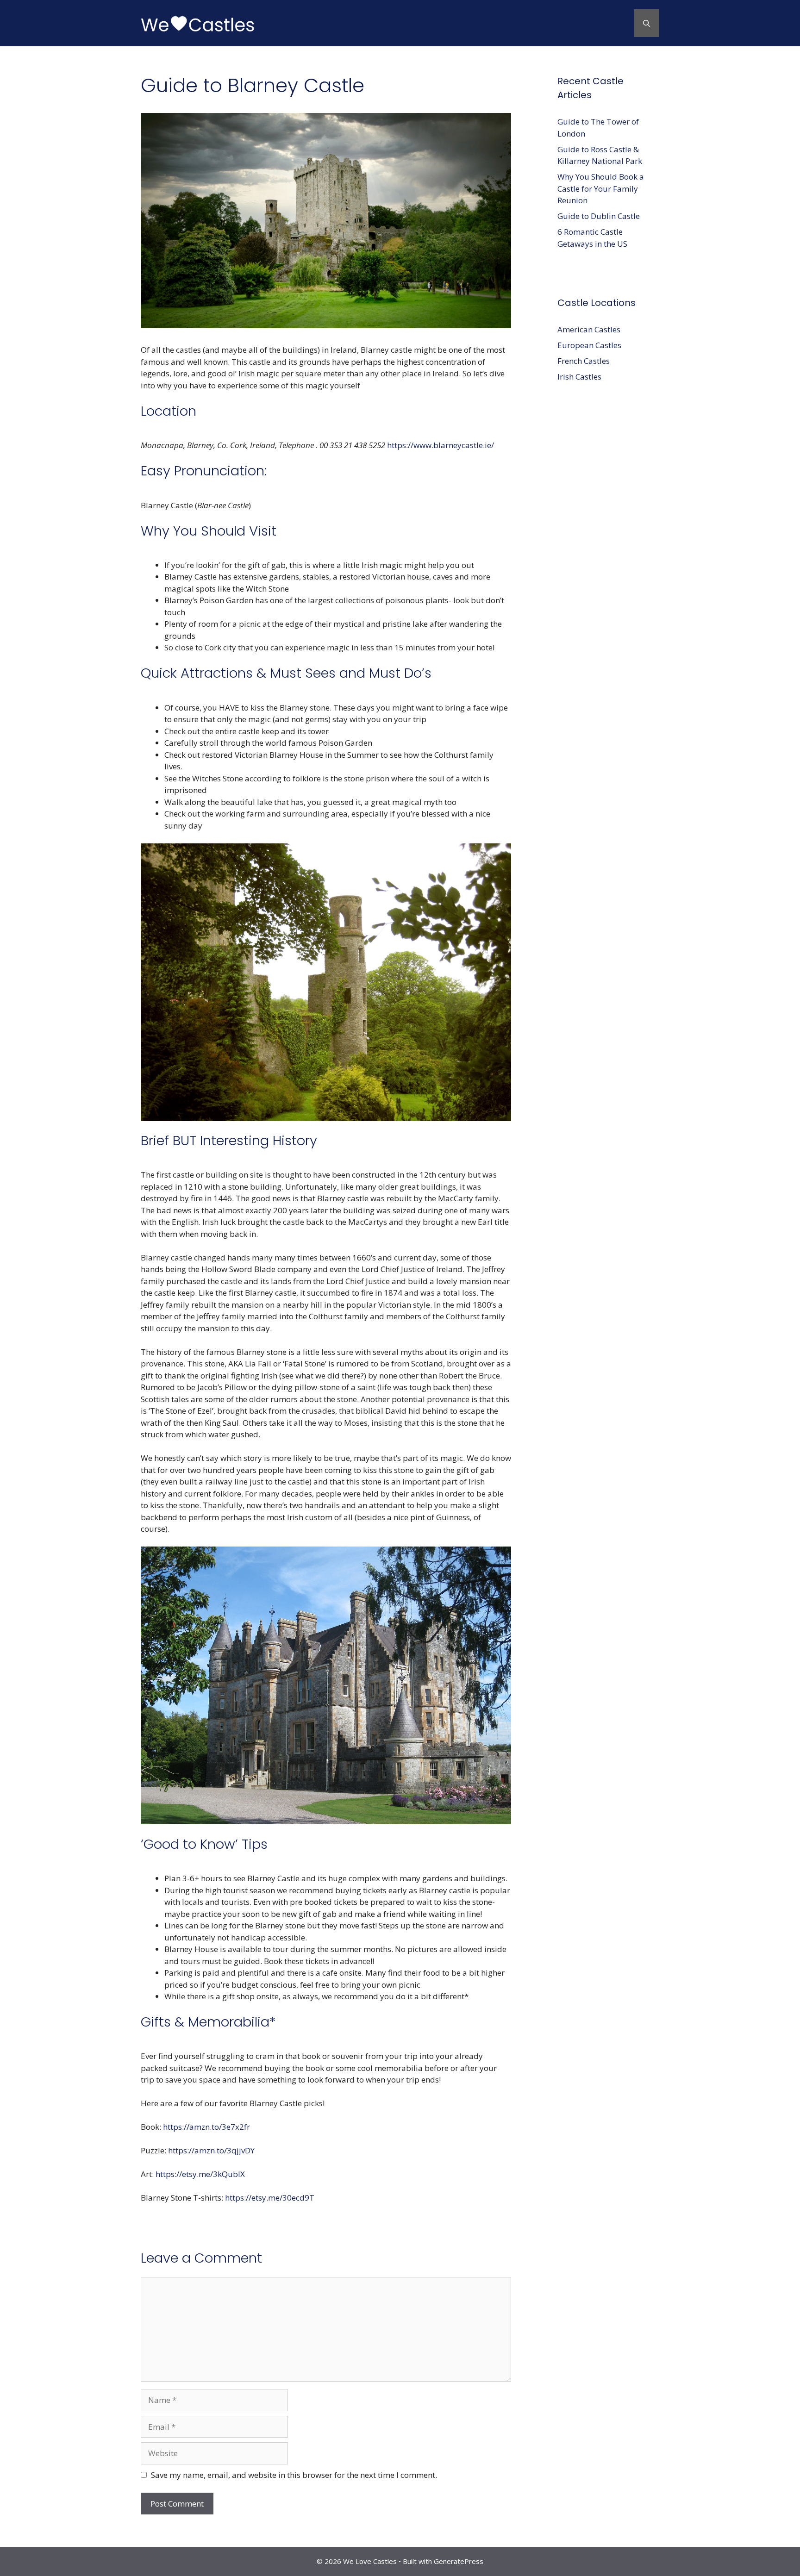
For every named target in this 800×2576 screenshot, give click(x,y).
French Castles (584, 361)
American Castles (589, 329)
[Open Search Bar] (647, 23)
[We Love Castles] (199, 22)
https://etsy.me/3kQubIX (200, 2174)
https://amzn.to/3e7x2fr (206, 2127)
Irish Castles (579, 377)
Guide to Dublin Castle (599, 216)
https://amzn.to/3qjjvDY (211, 2150)
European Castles (589, 345)
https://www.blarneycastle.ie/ (441, 445)
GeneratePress (459, 2561)
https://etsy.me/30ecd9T (270, 2198)
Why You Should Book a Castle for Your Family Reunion (601, 188)
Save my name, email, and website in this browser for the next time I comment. (294, 2475)
